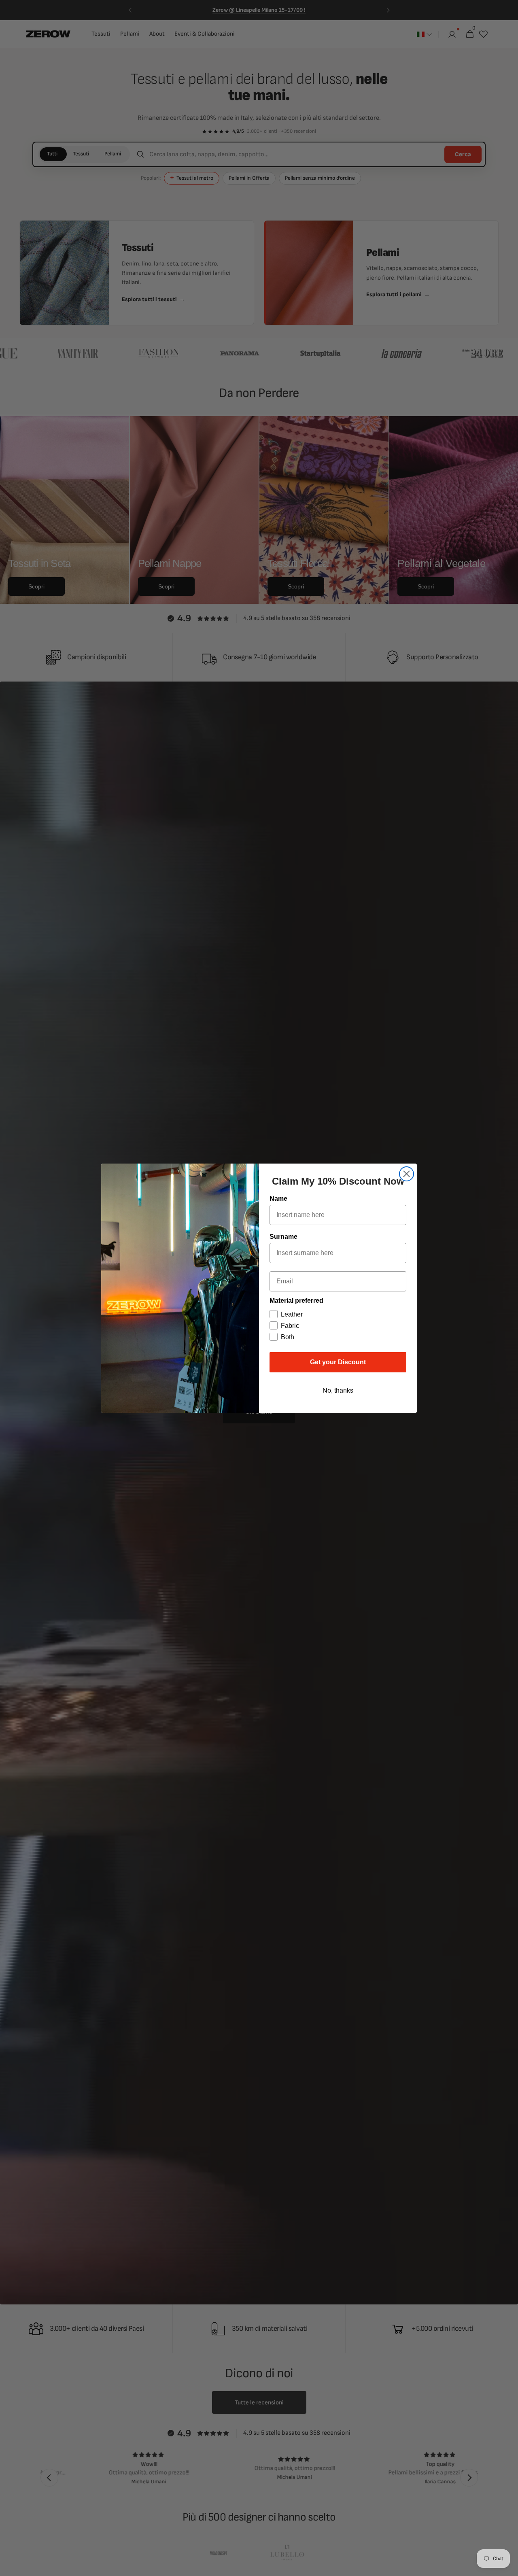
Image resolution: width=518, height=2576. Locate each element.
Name (278, 1199)
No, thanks (338, 1390)
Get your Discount (338, 1362)
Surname (283, 1237)
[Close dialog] (407, 1174)
